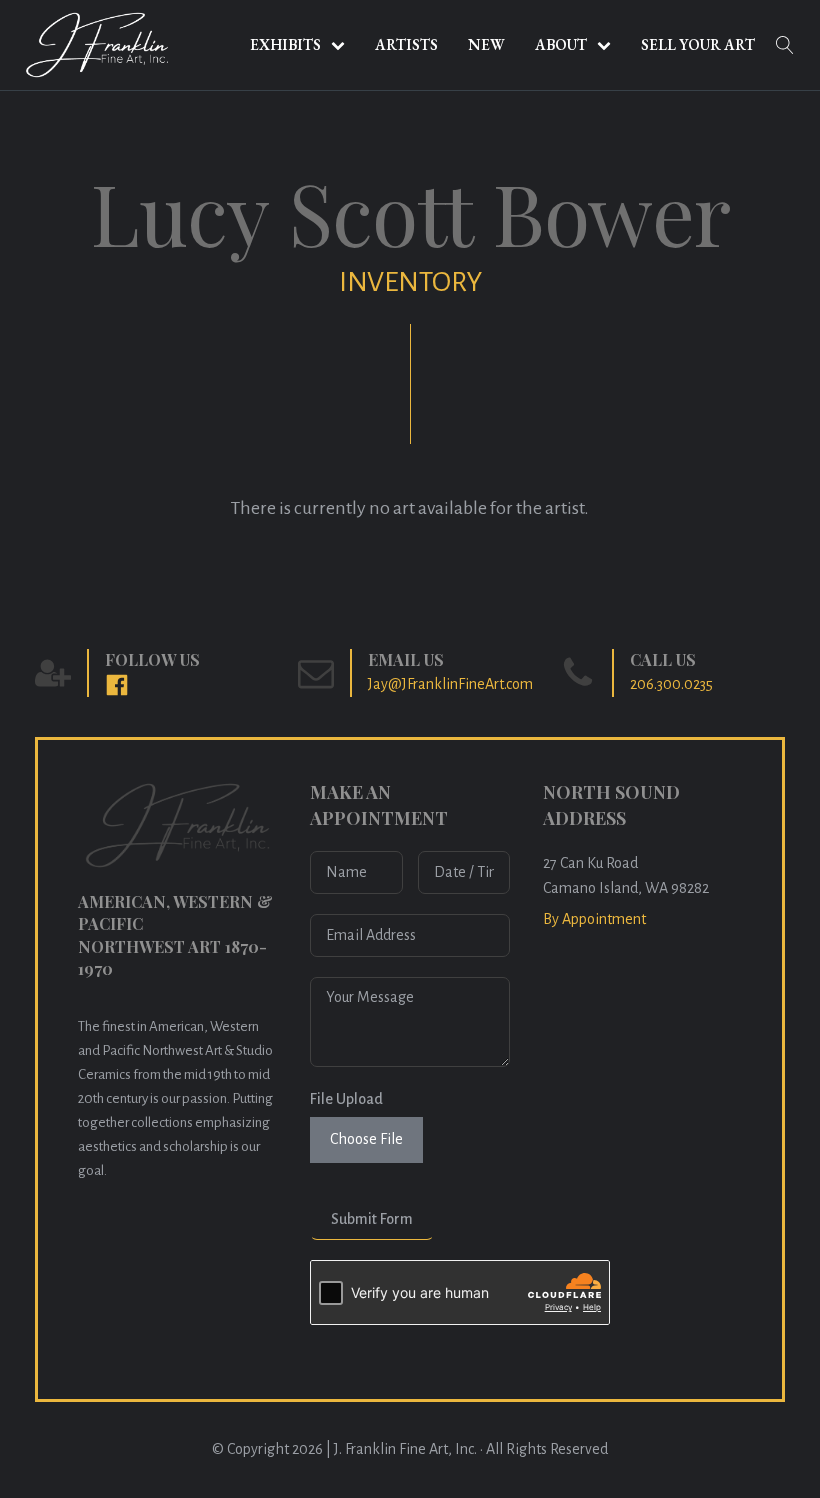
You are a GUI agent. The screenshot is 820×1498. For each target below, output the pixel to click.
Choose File (366, 1139)
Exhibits (285, 44)
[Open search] (785, 45)
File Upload (346, 1099)
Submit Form (372, 1219)
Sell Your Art (698, 44)
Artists (406, 44)
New (486, 44)
